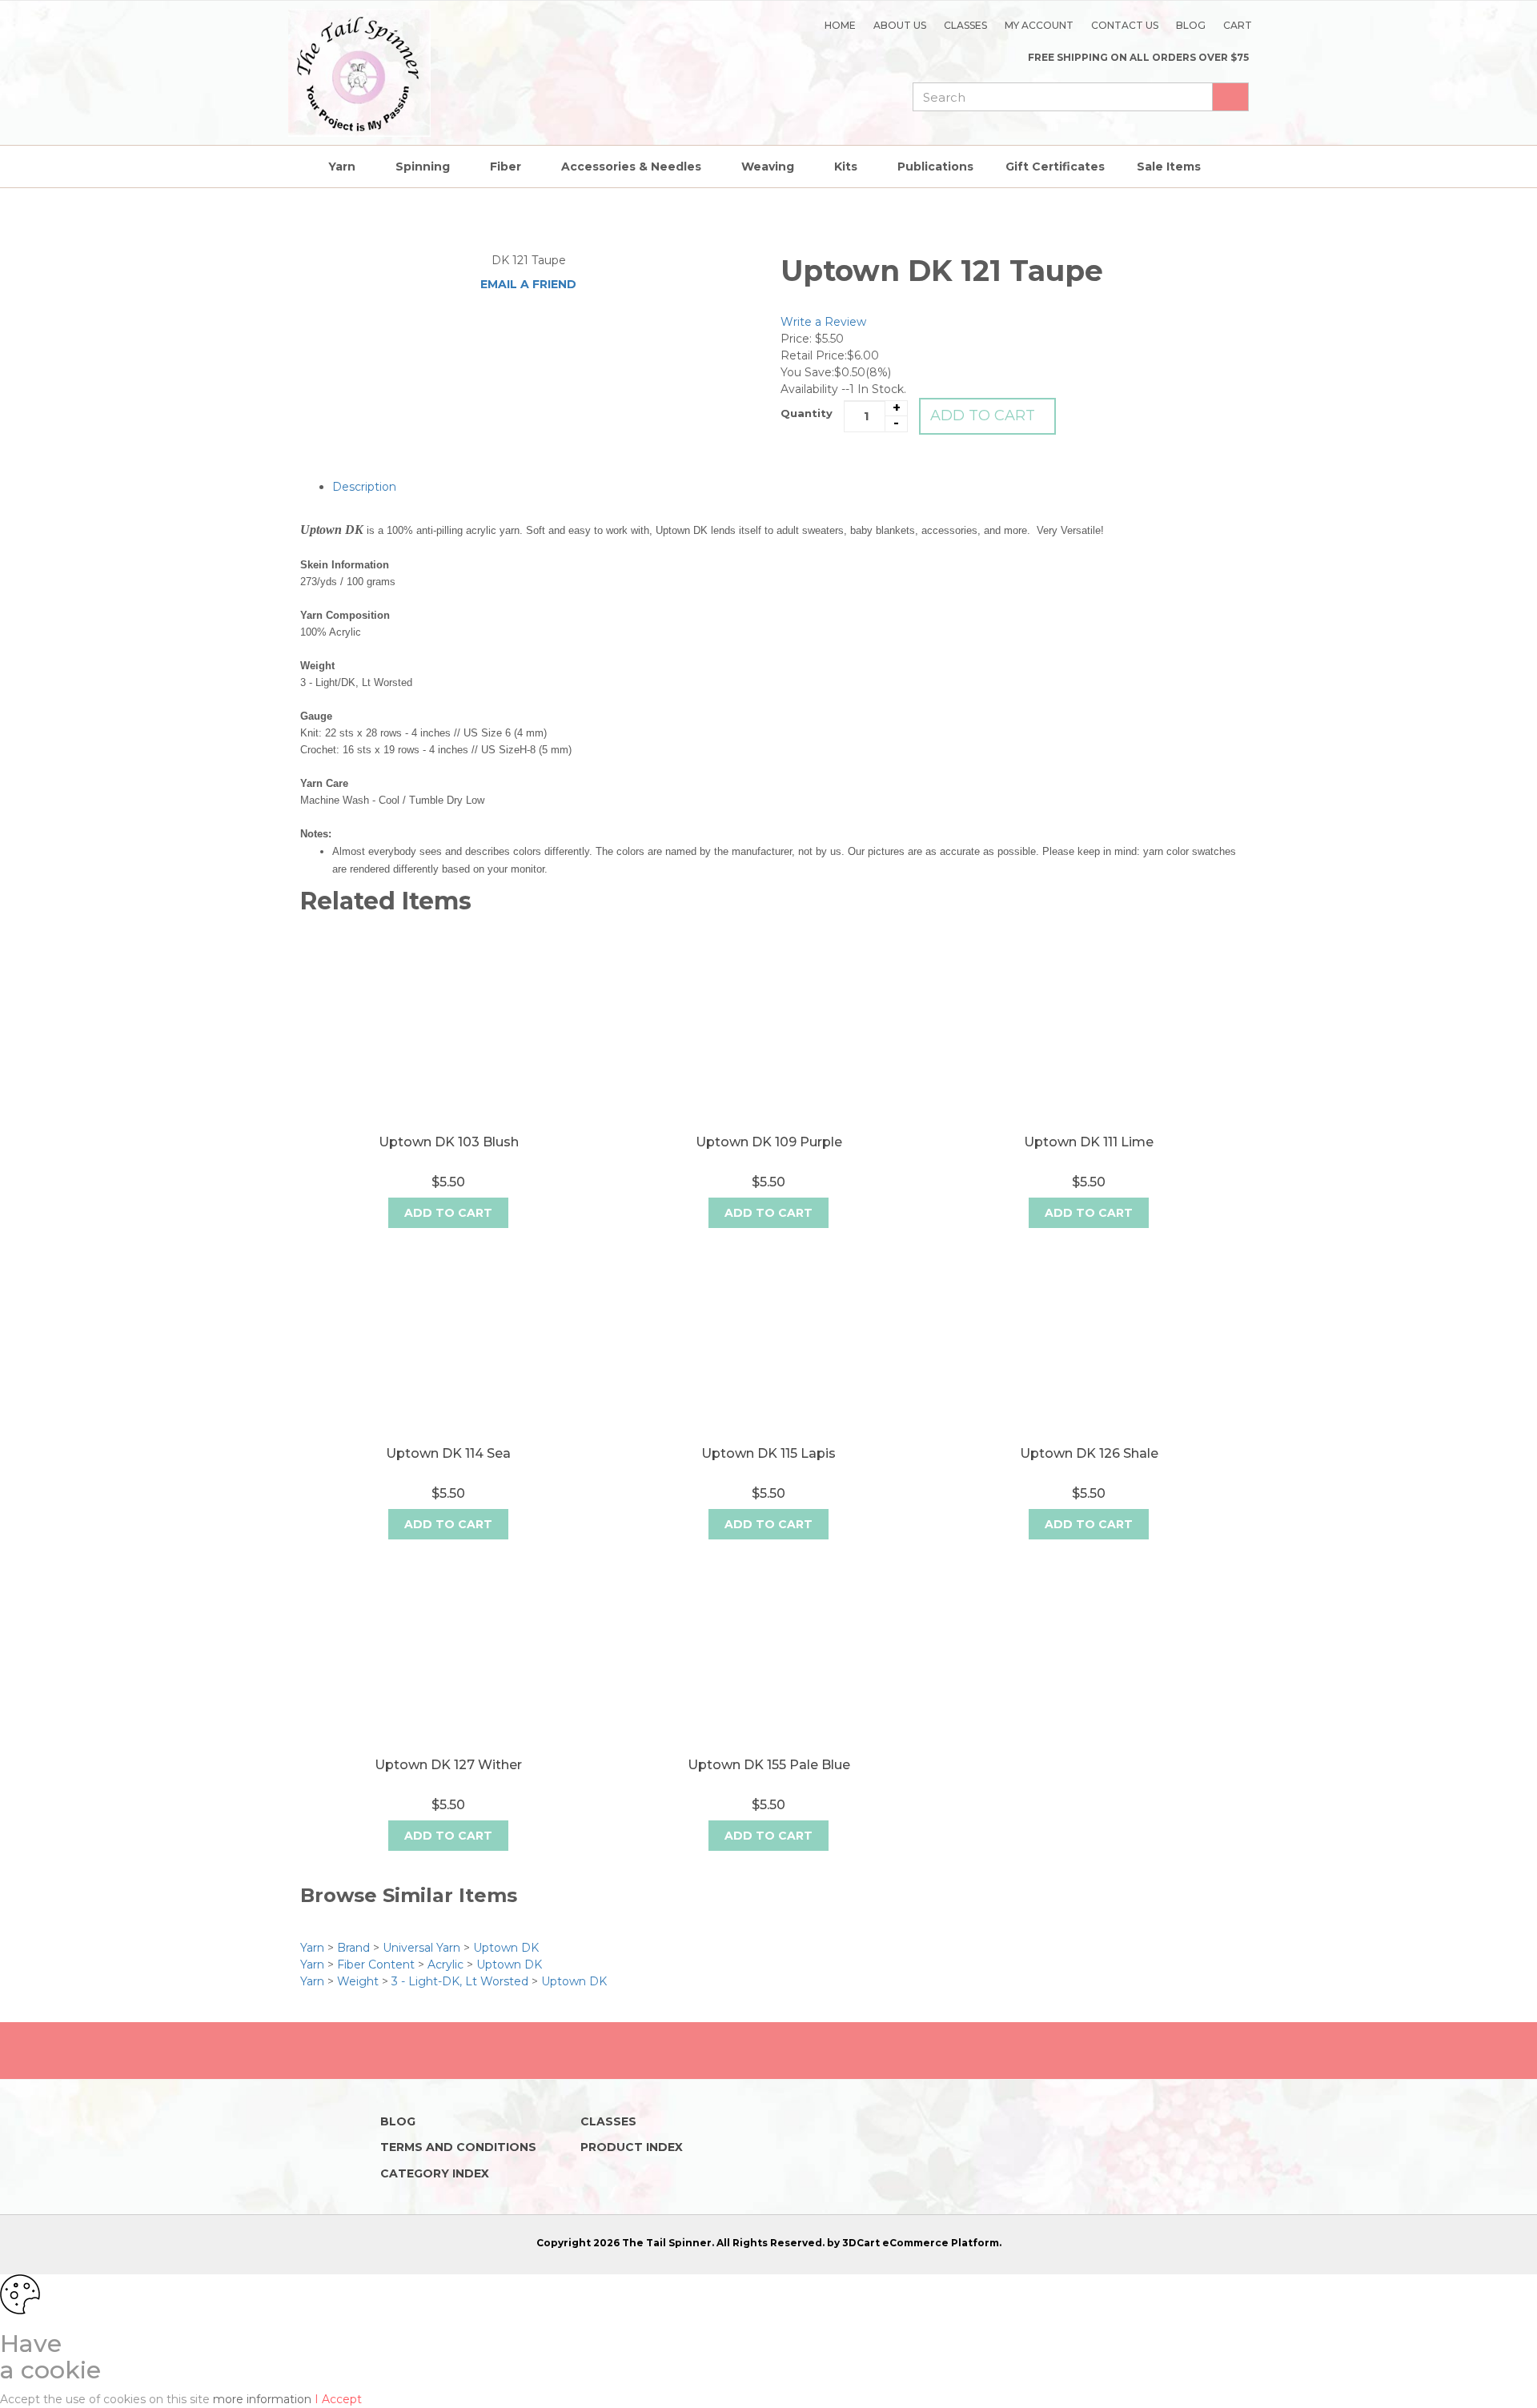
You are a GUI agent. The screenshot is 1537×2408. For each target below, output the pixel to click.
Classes (965, 25)
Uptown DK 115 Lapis (768, 1453)
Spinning (423, 167)
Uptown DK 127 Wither (448, 1765)
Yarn (342, 167)
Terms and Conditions (458, 2147)
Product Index (632, 2147)
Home (840, 25)
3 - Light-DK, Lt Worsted (460, 1981)
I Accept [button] (338, 2399)
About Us (900, 25)
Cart (1238, 25)
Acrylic (445, 1965)
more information (264, 2399)
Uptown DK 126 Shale (1089, 1453)
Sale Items (1169, 167)
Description (364, 487)
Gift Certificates (1055, 167)
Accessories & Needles (631, 167)
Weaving (768, 167)
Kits (846, 167)
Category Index (435, 2173)
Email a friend (528, 284)
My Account (1039, 25)
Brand (353, 1948)
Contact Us (1125, 25)
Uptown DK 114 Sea (448, 1453)
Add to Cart (983, 415)
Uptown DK (506, 1948)
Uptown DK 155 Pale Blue (769, 1765)
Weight (358, 1981)
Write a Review (823, 322)
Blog (1191, 25)
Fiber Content (376, 1965)
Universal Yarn (421, 1948)
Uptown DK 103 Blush (449, 1142)
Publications (935, 167)
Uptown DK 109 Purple (769, 1142)
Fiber (506, 167)
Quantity (807, 413)
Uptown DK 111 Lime (1089, 1142)
